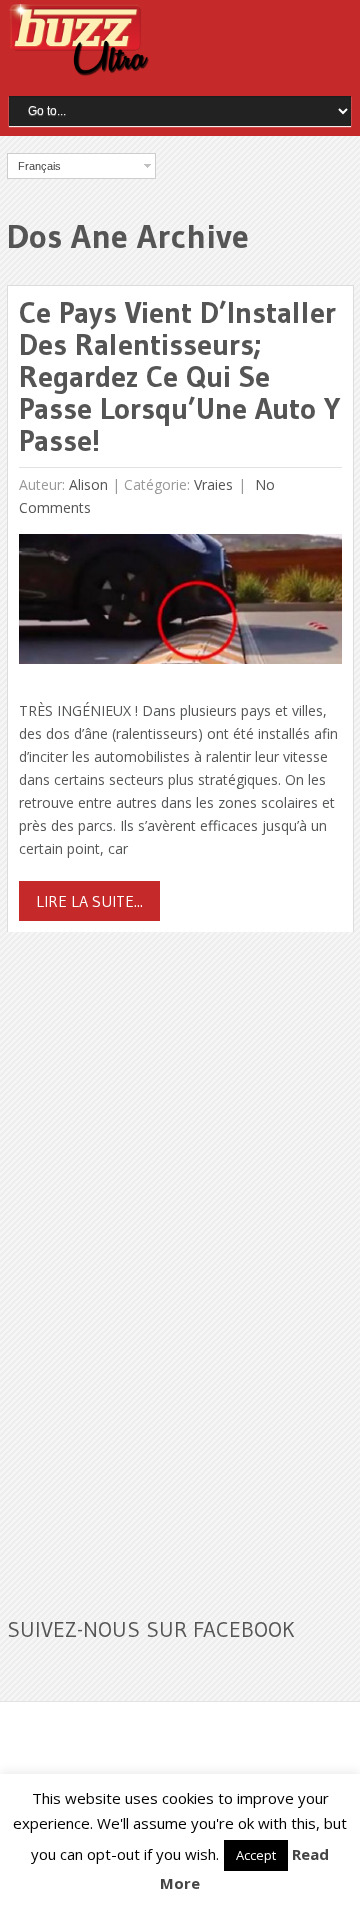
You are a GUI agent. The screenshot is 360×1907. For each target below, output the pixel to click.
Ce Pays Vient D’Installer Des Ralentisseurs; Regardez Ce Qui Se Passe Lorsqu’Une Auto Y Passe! (179, 376)
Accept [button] (256, 1855)
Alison (88, 484)
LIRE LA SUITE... (89, 901)
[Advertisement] (157, 1262)
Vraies (213, 484)
